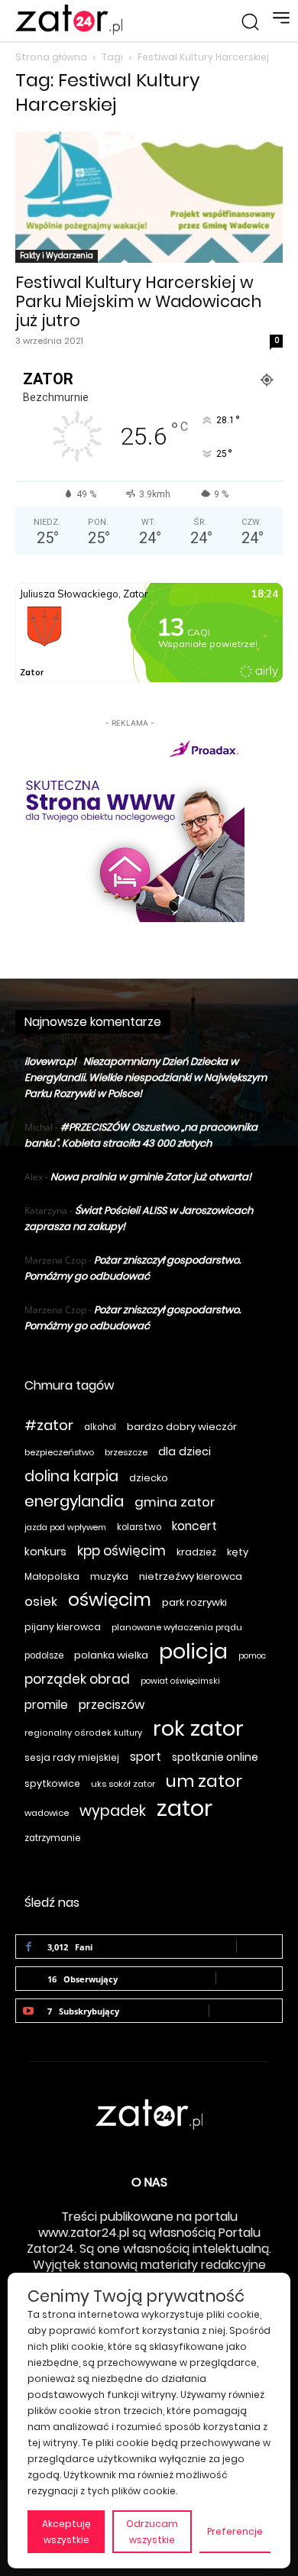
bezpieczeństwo (59, 1452)
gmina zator (175, 1502)
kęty (238, 1552)
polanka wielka (111, 1655)
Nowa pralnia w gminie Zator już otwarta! (151, 1177)
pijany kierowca (63, 1627)
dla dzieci (185, 1451)
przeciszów (112, 1705)
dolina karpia (71, 1476)
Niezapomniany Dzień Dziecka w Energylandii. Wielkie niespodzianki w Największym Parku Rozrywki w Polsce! (146, 1078)
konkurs (45, 1552)
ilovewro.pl (50, 1061)
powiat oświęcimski (180, 1681)
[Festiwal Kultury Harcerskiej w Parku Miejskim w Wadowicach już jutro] (149, 197)
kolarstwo (139, 1527)
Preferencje (235, 2531)
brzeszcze (126, 1452)
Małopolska (52, 1576)
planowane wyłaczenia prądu (177, 1627)
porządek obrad (77, 1680)
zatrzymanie (52, 1838)
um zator (204, 1781)
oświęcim (110, 1600)
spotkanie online (215, 1757)
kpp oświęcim (121, 1551)
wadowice (47, 1813)
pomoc (252, 1656)
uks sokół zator (123, 1784)
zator (185, 1808)
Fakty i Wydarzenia (57, 256)
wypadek (113, 1811)
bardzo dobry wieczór (182, 1427)
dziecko (149, 1478)
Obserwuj (249, 1978)
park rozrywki (194, 1602)
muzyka (109, 1576)
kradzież (196, 1552)
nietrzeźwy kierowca (191, 1576)
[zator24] (69, 20)
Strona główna (51, 57)
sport (146, 1757)
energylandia (74, 1502)
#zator (49, 1425)
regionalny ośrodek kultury (83, 1733)
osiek (41, 1602)
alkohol (100, 1427)
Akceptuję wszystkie (66, 2532)
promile (46, 1705)
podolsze (44, 1655)
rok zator (198, 1728)
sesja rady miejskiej (72, 1757)
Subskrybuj (246, 2010)
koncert (194, 1526)
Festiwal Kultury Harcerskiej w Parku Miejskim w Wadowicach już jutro (138, 301)
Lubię (259, 1946)
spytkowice (52, 1783)
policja (193, 1651)
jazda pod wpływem (65, 1527)
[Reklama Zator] (130, 827)
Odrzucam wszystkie (152, 2532)
